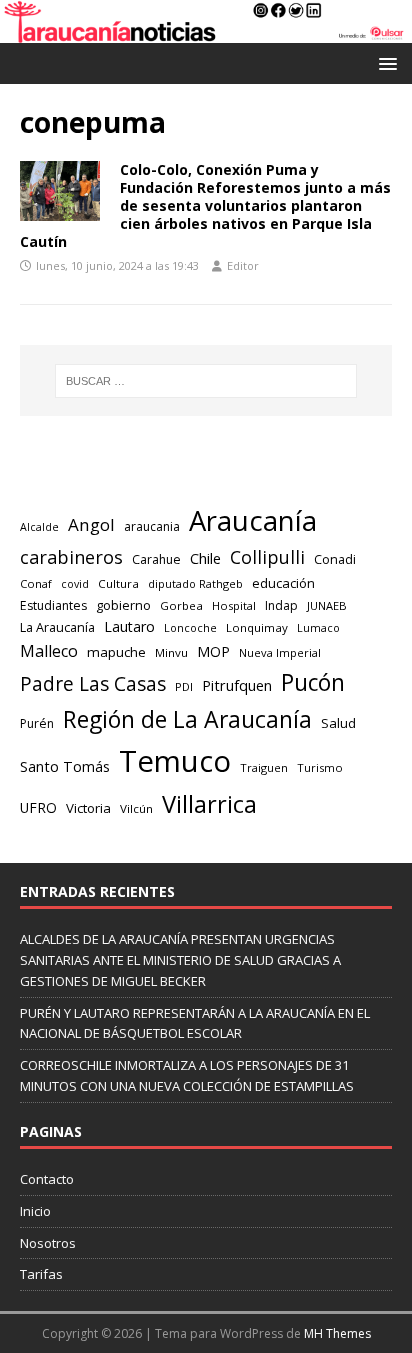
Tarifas (41, 1274)
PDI (184, 686)
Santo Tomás (65, 766)
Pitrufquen (237, 685)
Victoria (88, 808)
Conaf (36, 583)
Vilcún (136, 808)
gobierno (123, 605)
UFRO (38, 807)
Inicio (35, 1211)
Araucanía (253, 520)
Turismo (320, 767)
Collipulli (267, 557)
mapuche (116, 652)
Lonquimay (257, 627)
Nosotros (48, 1243)
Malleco (49, 651)
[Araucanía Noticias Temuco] (206, 31)
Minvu (171, 652)
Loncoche (190, 627)
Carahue (156, 559)
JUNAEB (327, 605)
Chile (205, 558)
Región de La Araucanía (187, 719)
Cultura (118, 583)
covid (75, 584)
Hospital (234, 605)
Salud (338, 723)
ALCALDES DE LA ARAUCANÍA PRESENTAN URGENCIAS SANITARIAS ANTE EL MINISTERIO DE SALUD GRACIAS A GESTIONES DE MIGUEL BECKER (180, 960)
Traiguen (264, 767)
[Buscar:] (206, 381)
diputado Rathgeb (195, 583)
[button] (384, 62)
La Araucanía (57, 627)
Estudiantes (53, 605)
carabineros (71, 557)
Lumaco (318, 627)
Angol (91, 524)
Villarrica (209, 804)
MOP (213, 651)
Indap (281, 605)
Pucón (313, 682)
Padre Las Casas (93, 684)
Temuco (175, 761)
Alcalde (39, 527)
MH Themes (337, 1333)
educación (283, 583)
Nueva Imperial (280, 652)
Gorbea (181, 605)
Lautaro (129, 626)
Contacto (47, 1179)
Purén (37, 723)
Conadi (335, 559)
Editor (243, 265)
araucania (152, 526)
